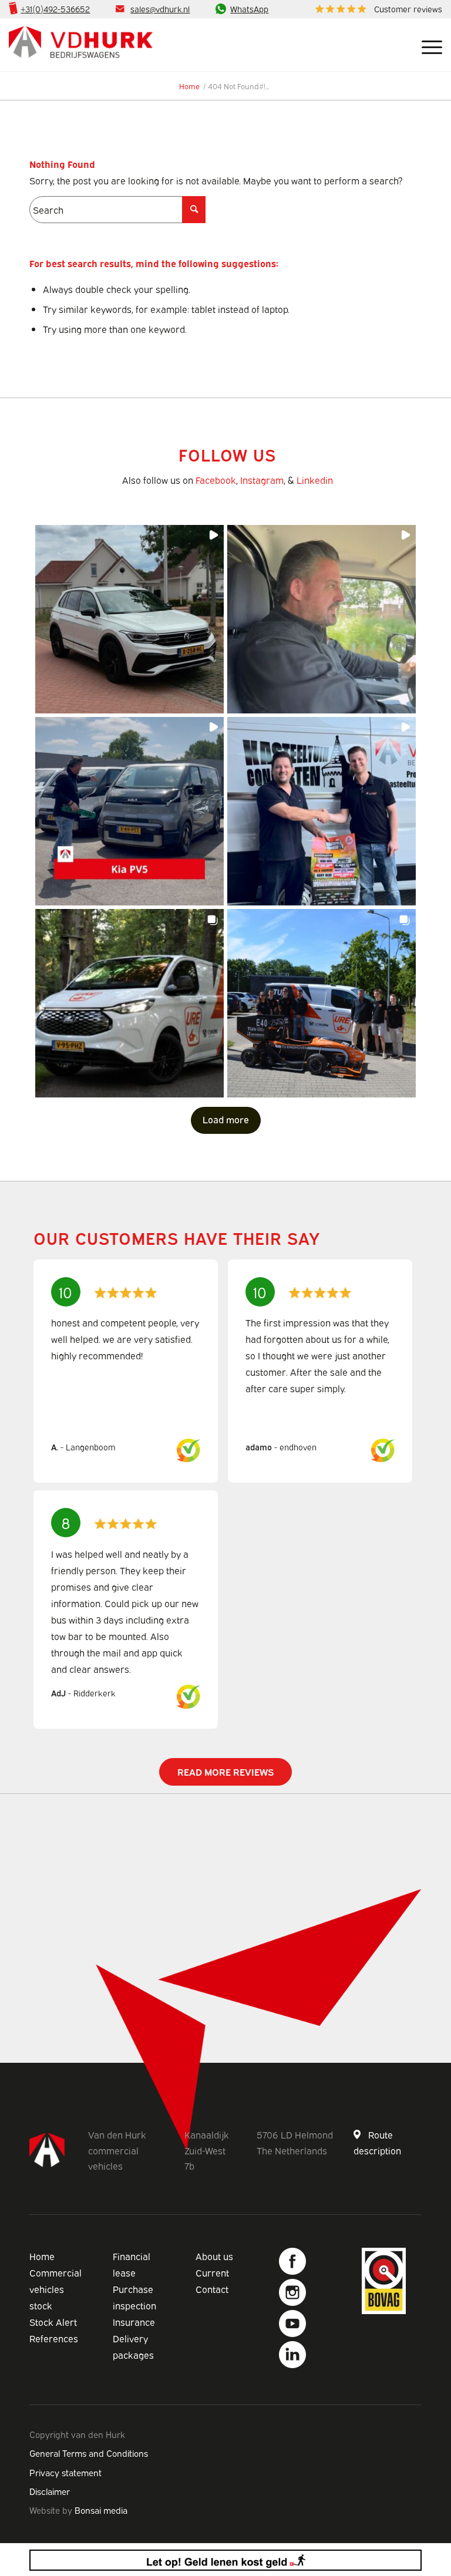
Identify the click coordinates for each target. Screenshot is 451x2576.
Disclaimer (50, 2491)
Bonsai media (101, 2510)
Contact (212, 2289)
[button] (129, 619)
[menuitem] (376, 9)
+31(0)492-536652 (55, 9)
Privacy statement (65, 2472)
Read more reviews (225, 1772)
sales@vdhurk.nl (160, 9)
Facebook (216, 480)
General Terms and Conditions (89, 2453)
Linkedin (315, 480)
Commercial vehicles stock (55, 2289)
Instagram (262, 480)
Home (42, 2256)
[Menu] (426, 45)
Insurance (134, 2322)
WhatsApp (249, 9)
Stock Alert (53, 2322)
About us (214, 2256)
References (54, 2338)
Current (212, 2272)
